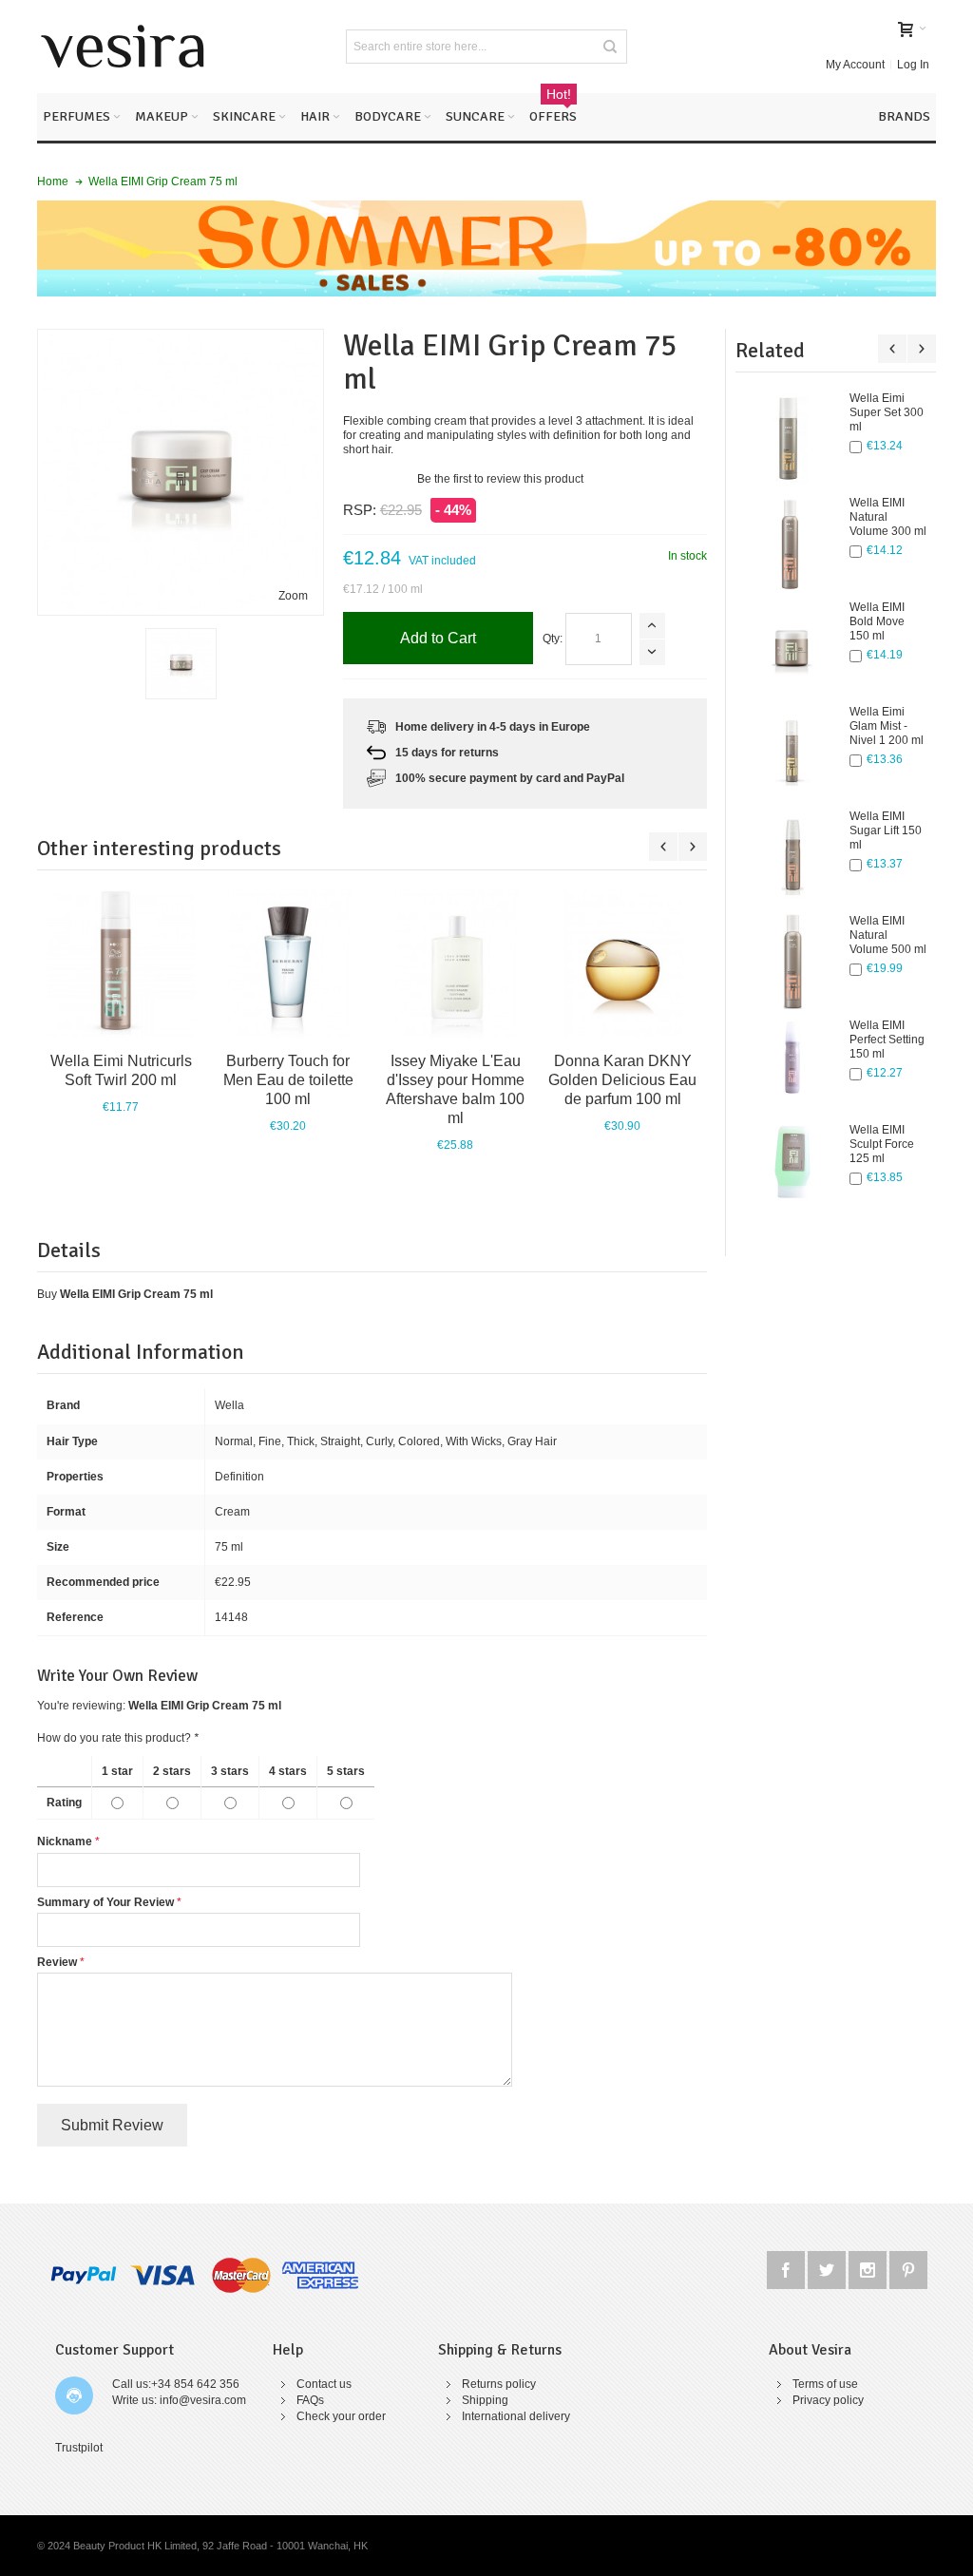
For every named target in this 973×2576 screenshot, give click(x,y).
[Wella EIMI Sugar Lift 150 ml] (792, 857)
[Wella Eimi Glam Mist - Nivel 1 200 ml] (792, 753)
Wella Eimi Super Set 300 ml (887, 412)
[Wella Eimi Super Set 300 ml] (792, 439)
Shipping (485, 2400)
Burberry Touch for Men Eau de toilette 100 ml (288, 1080)
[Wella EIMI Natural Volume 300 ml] (792, 544)
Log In (913, 65)
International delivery (516, 2416)
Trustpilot (79, 2448)
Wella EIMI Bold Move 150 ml (877, 621)
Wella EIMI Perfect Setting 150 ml (887, 1040)
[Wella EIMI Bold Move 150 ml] (792, 648)
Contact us (324, 2384)
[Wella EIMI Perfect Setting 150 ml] (792, 1066)
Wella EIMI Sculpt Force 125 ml (882, 1144)
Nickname (65, 1841)
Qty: (553, 639)
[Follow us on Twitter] (828, 2267)
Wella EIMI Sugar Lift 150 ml (886, 830)
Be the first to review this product (500, 479)
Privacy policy (828, 2400)
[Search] (610, 47)
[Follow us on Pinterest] (908, 2267)
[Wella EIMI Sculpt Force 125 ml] (792, 1171)
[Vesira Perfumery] (123, 47)
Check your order (341, 2416)
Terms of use (825, 2384)
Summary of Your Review (105, 1902)
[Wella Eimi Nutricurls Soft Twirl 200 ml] (121, 964)
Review (57, 1962)
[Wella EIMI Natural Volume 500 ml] (792, 962)
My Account (855, 65)
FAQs (310, 2400)
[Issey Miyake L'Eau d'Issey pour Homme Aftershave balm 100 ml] (455, 964)
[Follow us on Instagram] (869, 2267)
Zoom (293, 596)
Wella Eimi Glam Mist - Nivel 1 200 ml (887, 726)
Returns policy (499, 2384)
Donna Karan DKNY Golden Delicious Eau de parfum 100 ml (622, 1080)
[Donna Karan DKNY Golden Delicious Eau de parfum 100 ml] (622, 964)
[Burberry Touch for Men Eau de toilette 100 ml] (288, 964)
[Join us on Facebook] (787, 2267)
